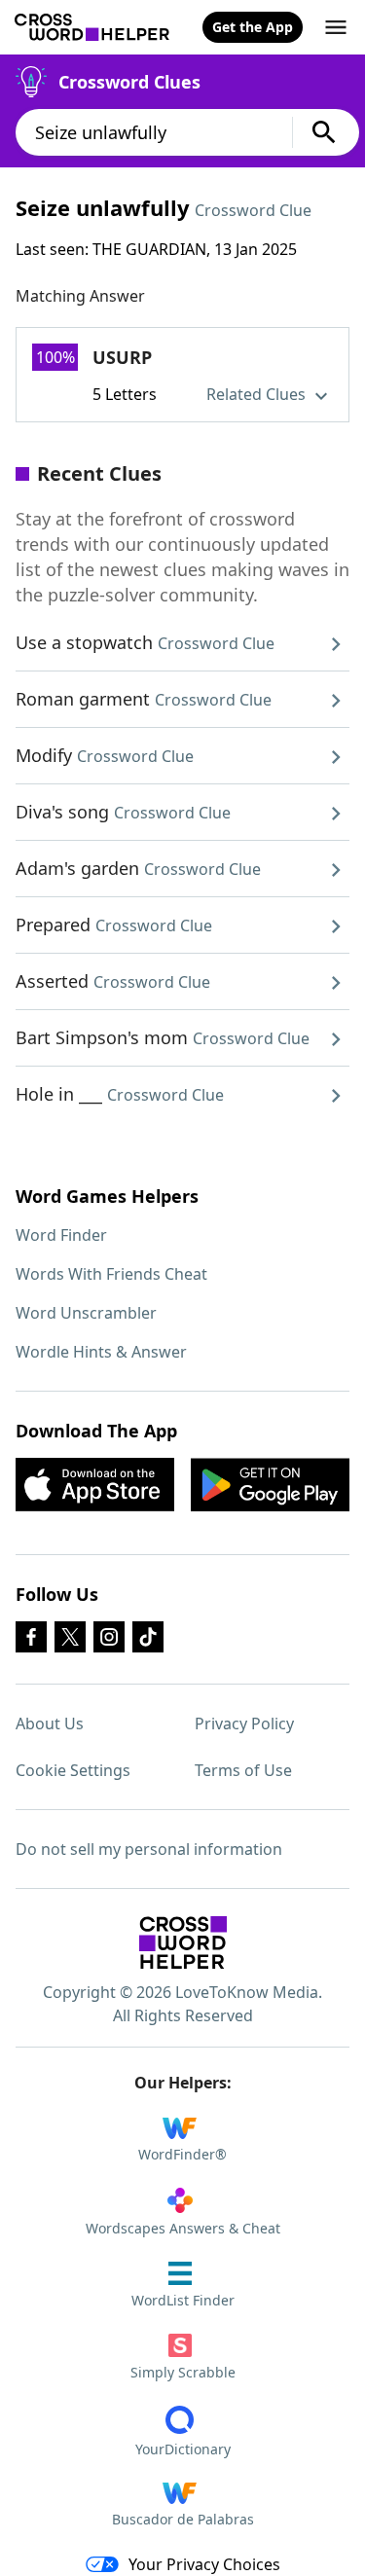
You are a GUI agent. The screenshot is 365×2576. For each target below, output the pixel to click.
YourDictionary (183, 2449)
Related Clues (258, 394)
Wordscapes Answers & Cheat (183, 2228)
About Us (50, 1723)
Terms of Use (243, 1770)
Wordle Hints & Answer (101, 1352)
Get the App (253, 27)
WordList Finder (183, 2300)
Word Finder (61, 1235)
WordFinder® (182, 2154)
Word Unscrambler (86, 1313)
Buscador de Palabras (183, 2519)
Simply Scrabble (183, 2372)
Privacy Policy (244, 1723)
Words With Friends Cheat (111, 1274)
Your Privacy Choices (204, 2564)
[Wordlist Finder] (183, 1942)
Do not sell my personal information (149, 1849)
